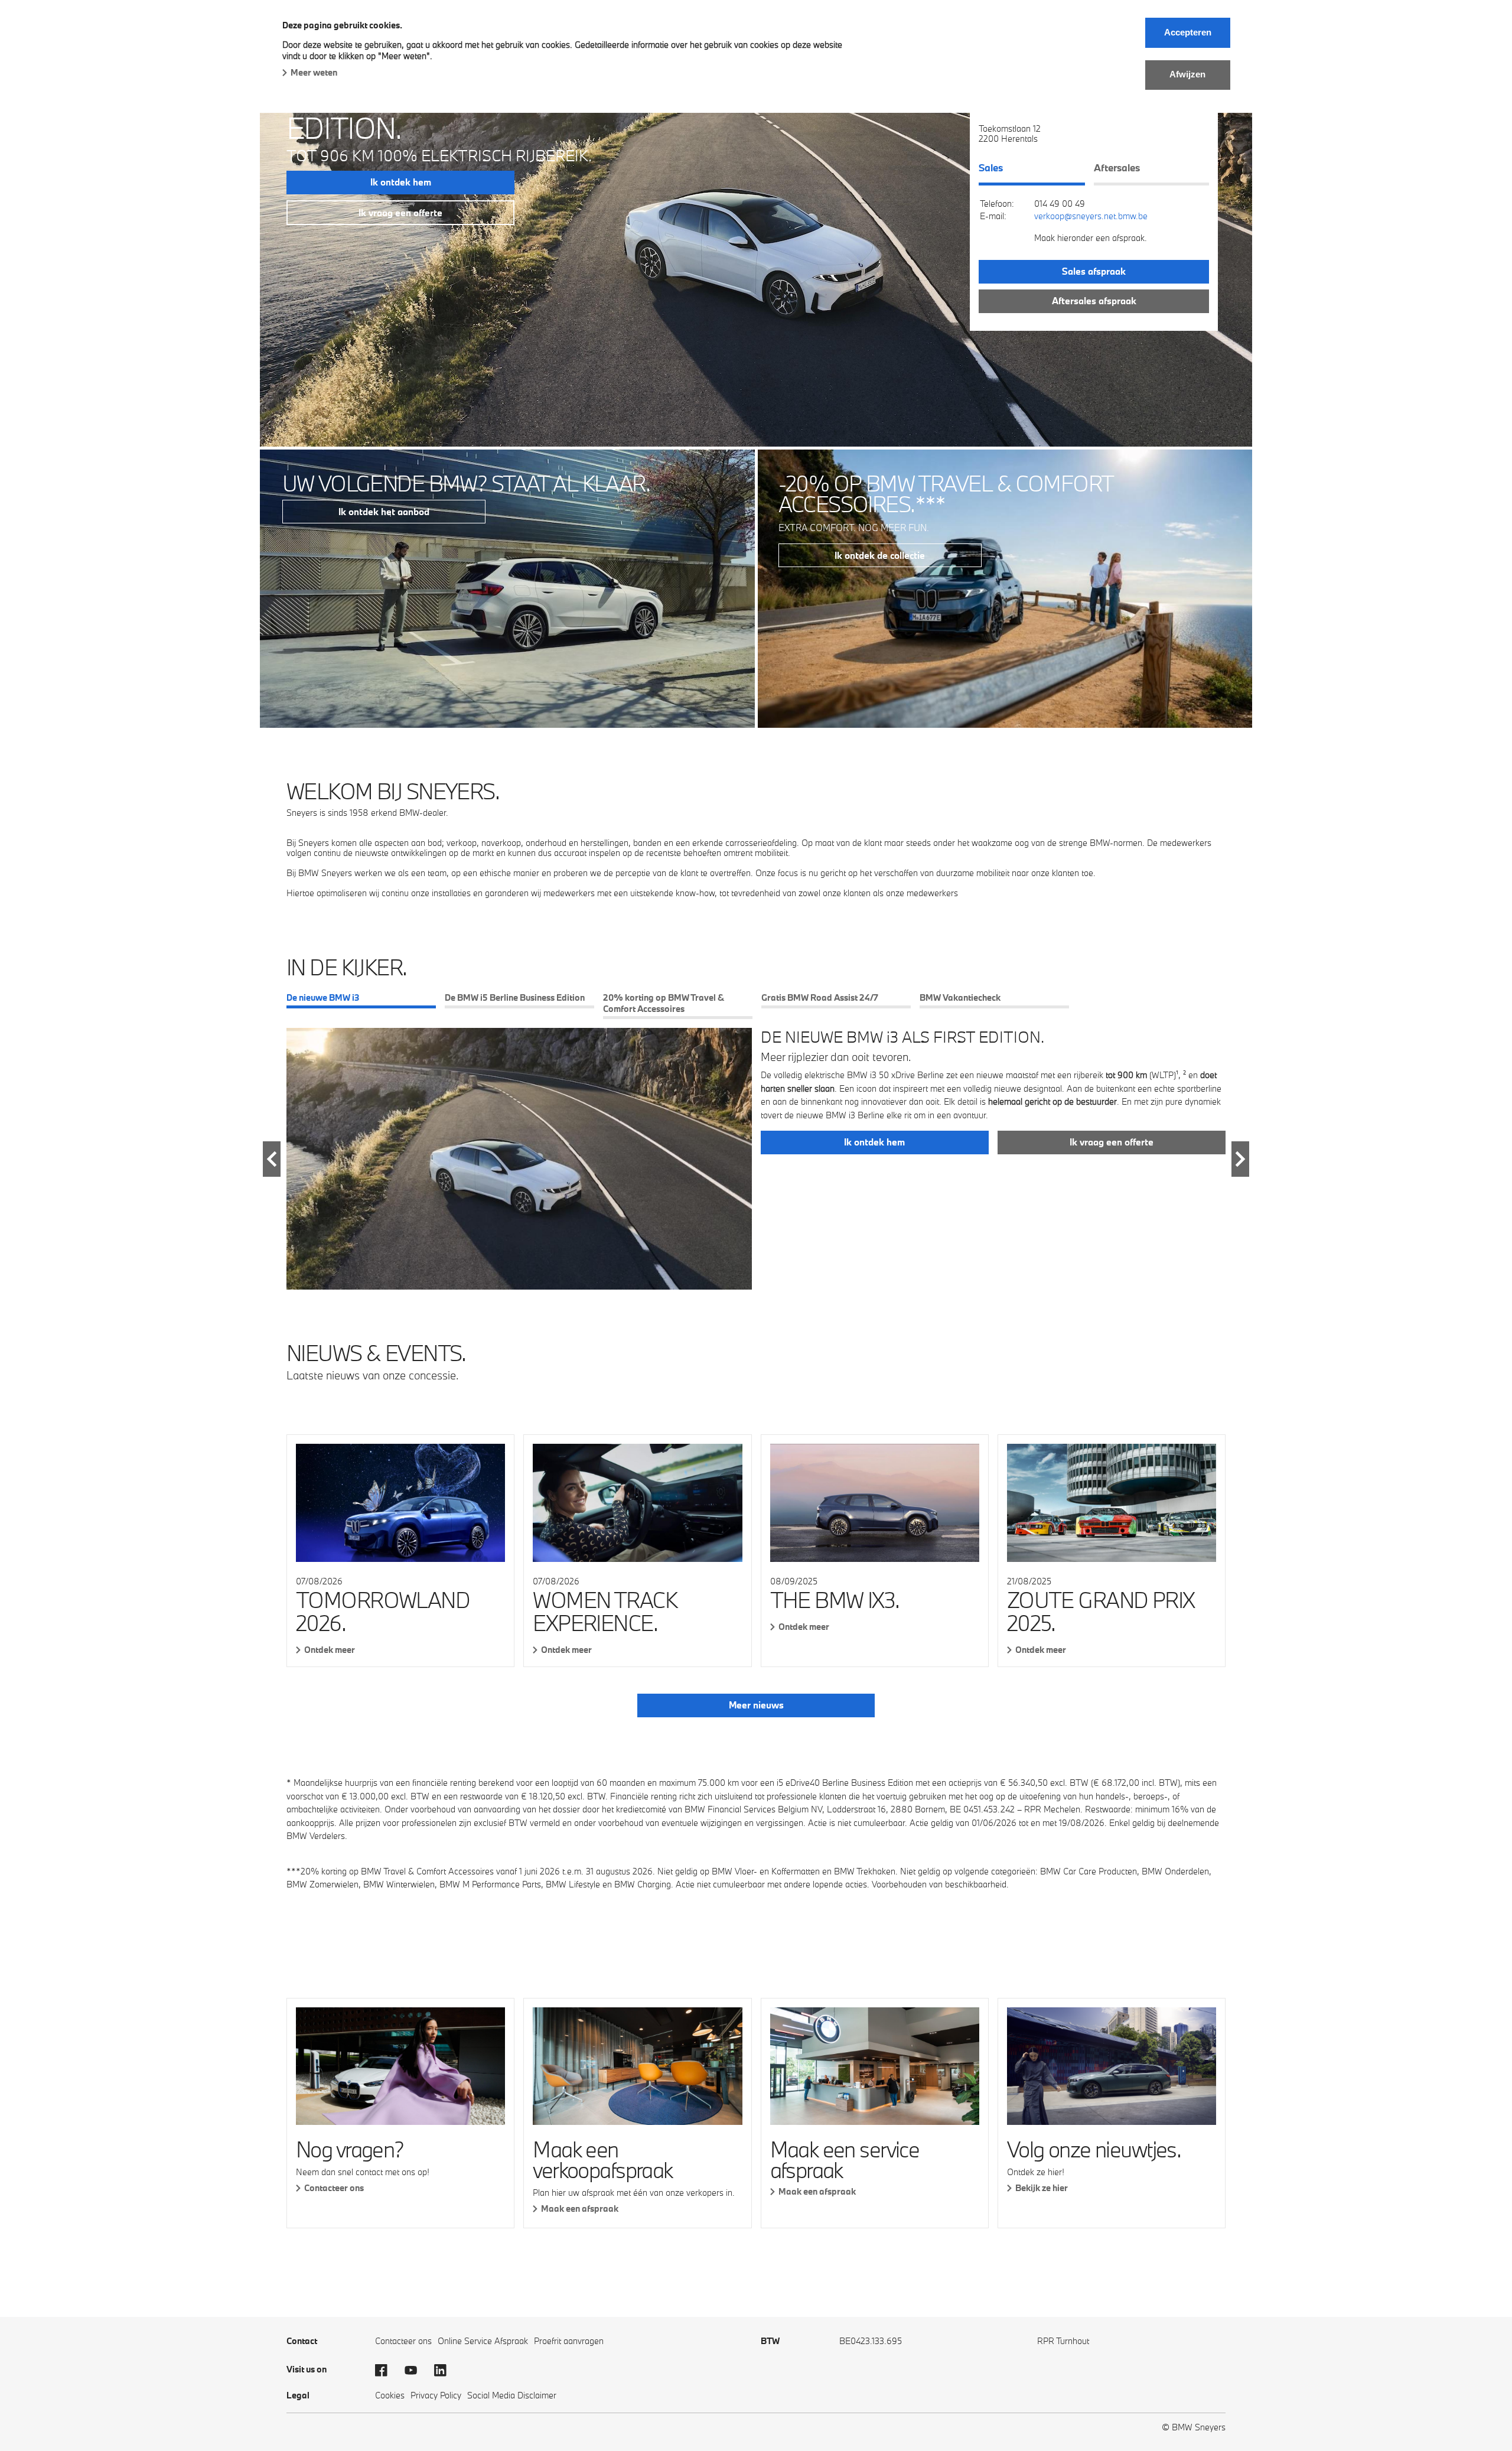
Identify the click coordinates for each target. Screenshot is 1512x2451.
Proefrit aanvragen (569, 2341)
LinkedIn (446, 2371)
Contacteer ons (334, 2188)
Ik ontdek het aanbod (384, 512)
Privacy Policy (436, 2395)
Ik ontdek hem (401, 182)
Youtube (416, 2371)
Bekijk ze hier (1042, 2188)
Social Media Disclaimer (512, 2395)
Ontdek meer (330, 1650)
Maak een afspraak (580, 2208)
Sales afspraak (1094, 271)
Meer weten (314, 72)
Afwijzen (1187, 74)
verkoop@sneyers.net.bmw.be (1091, 216)
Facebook (387, 2371)
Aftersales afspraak (1094, 301)
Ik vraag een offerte (400, 213)
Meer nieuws (756, 1705)
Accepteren (1188, 32)
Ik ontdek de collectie (880, 555)
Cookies (390, 2395)
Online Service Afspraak (483, 2341)
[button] (272, 1159)
